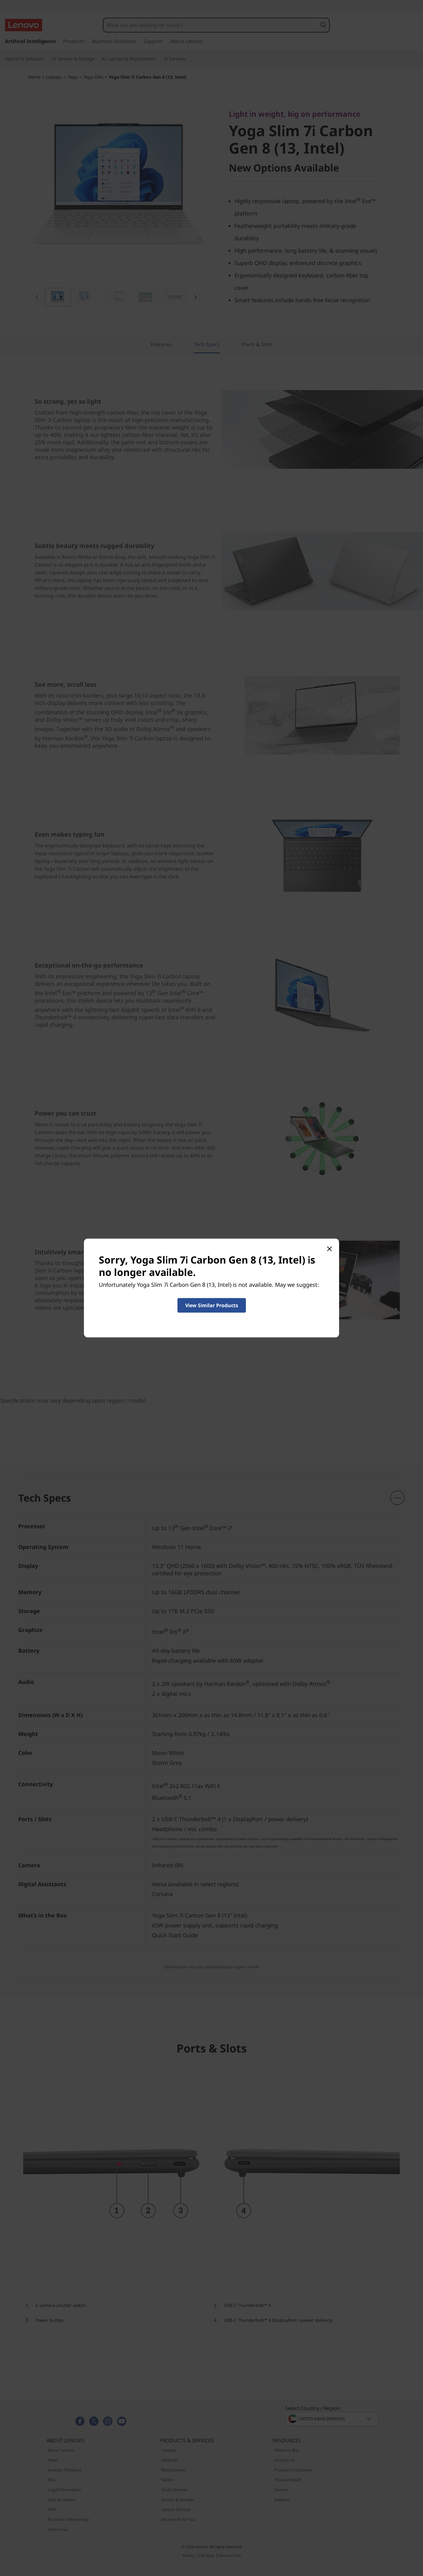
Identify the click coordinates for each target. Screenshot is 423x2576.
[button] (212, 1305)
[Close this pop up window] (329, 1249)
